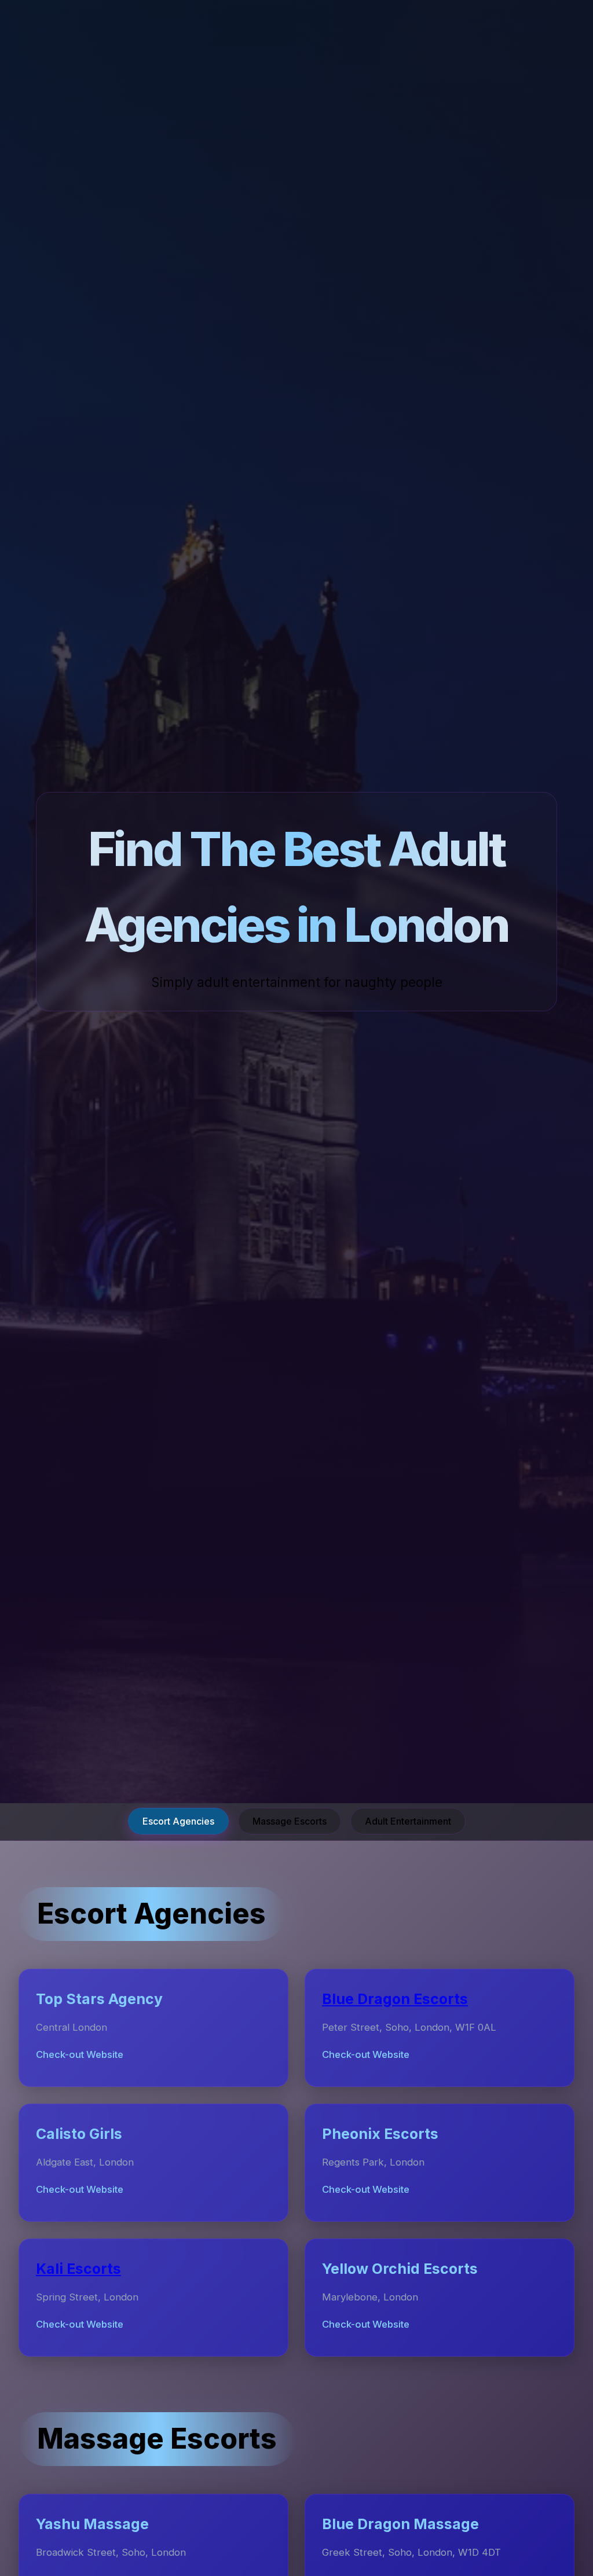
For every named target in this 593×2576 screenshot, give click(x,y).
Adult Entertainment (408, 1821)
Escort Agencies (178, 1821)
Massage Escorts (290, 1821)
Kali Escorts (78, 2269)
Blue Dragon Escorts (395, 1999)
